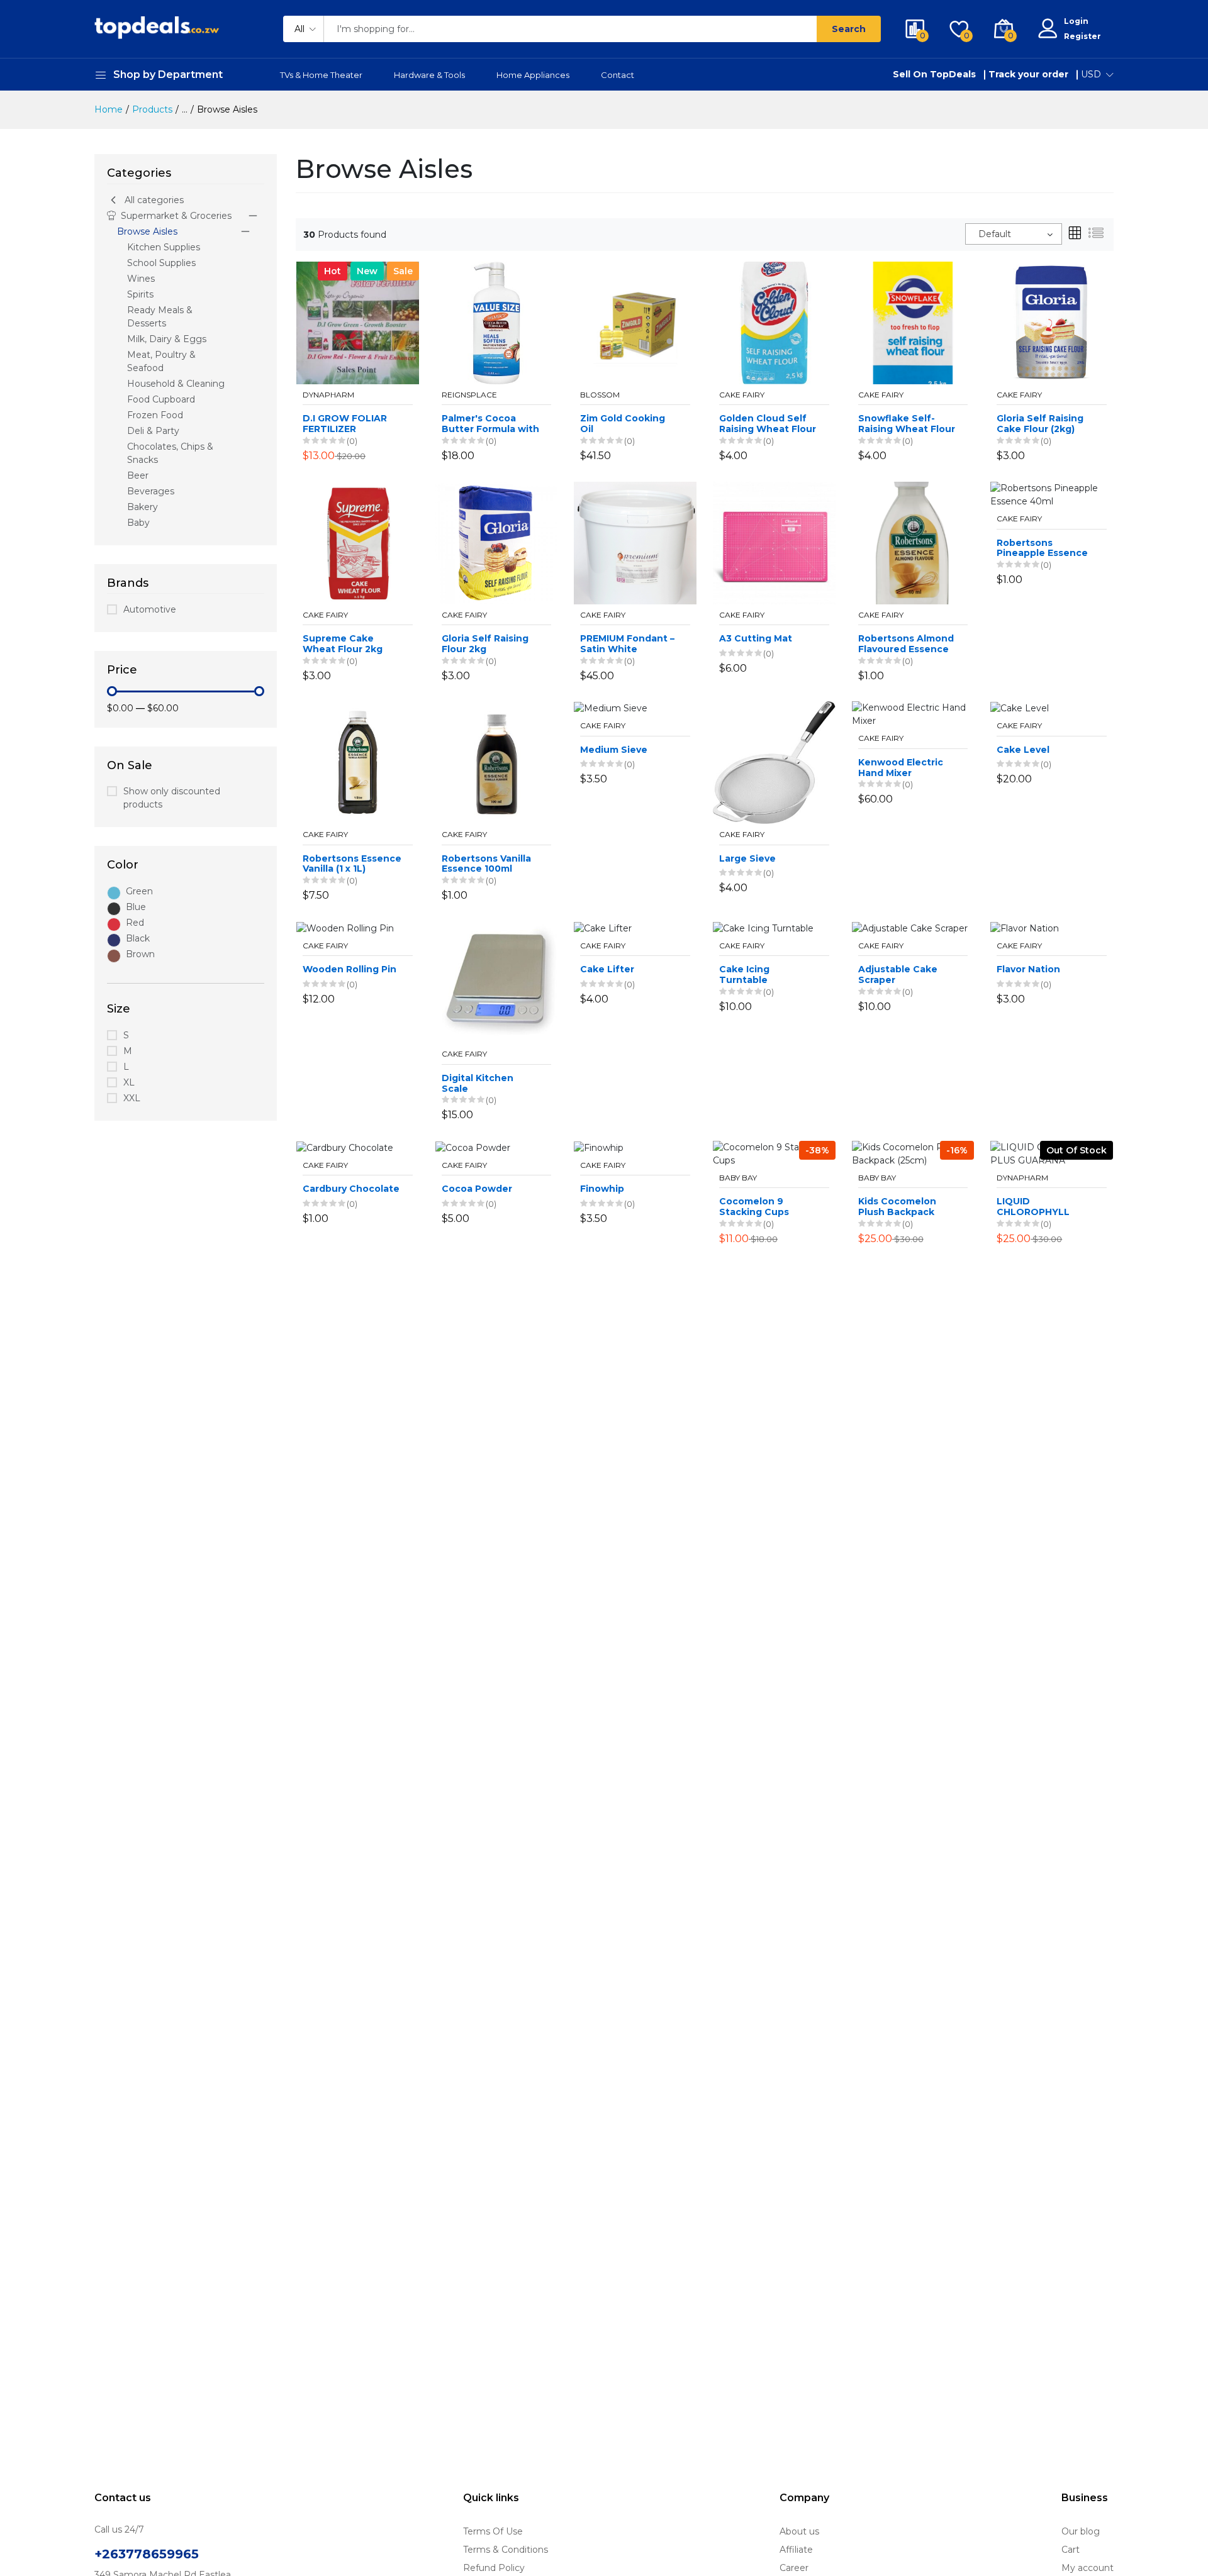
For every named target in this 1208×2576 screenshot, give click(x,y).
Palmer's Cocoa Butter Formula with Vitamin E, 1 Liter (490, 424)
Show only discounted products (172, 798)
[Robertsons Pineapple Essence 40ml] (1052, 494)
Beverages (151, 491)
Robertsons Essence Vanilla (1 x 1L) (352, 864)
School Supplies (161, 263)
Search (849, 29)
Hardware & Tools (429, 75)
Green (139, 891)
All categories (154, 200)
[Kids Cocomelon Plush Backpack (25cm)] (913, 1153)
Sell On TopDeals (934, 74)
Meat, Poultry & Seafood (161, 361)
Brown (140, 954)
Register (1082, 36)
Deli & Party (153, 431)
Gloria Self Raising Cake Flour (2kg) (1040, 424)
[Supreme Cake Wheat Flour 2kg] (358, 542)
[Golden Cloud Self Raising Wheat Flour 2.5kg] (774, 322)
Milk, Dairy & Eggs (167, 339)
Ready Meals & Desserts (160, 317)
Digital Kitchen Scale (478, 1084)
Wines (141, 279)
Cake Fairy (742, 395)
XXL (132, 1098)
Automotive (150, 609)
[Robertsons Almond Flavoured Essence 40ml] (913, 542)
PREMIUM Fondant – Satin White (627, 644)
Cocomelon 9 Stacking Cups (754, 1207)
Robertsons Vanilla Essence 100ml (486, 864)
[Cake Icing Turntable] (763, 928)
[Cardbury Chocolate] (345, 1147)
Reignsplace (469, 395)
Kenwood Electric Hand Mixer (901, 768)
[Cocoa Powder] (473, 1147)
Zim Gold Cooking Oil (623, 424)
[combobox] (1014, 234)
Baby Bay (738, 1178)
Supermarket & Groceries (176, 216)
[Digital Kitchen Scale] (497, 982)
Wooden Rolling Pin (350, 969)
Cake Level (1023, 750)
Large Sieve (747, 859)
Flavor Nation (1028, 969)
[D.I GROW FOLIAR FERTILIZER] (358, 322)
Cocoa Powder (477, 1189)
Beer (138, 475)
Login (1076, 21)
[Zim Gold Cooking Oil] (635, 322)
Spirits (140, 294)
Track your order (1028, 74)
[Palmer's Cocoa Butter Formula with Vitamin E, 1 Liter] (497, 322)
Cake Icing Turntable (744, 975)
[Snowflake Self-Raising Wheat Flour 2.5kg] (913, 322)
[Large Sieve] (774, 762)
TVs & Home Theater (321, 75)
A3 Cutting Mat (756, 639)
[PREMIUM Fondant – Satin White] (635, 542)
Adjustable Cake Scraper (898, 975)
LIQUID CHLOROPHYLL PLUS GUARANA (1034, 1207)
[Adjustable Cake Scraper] (910, 928)
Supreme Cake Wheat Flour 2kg (343, 644)
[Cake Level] (1020, 708)
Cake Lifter (607, 969)
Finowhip (602, 1189)
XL (129, 1082)
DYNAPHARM (328, 395)
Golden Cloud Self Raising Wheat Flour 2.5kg (768, 424)
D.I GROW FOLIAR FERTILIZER (345, 424)
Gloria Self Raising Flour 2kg (485, 644)
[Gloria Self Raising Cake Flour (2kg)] (1052, 322)
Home (109, 109)
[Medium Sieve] (611, 708)
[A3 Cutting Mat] (774, 542)
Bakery (143, 507)
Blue (136, 907)
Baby (138, 523)
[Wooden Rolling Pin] (345, 928)
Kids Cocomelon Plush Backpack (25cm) (897, 1207)
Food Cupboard (161, 399)
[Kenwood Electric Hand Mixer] (913, 714)
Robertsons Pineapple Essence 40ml (1042, 548)
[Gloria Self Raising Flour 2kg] (497, 542)
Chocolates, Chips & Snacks (170, 453)
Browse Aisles (147, 231)
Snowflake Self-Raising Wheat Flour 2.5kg (907, 424)
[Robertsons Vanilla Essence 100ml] (497, 762)
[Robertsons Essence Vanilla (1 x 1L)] (358, 762)
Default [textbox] (995, 234)
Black (138, 938)
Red (135, 923)
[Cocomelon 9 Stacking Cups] (774, 1153)
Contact (618, 75)
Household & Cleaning (176, 384)
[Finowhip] (599, 1147)
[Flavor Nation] (1025, 928)
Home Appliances (533, 75)
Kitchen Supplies (164, 247)
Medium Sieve (614, 750)
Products (152, 109)
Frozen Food (155, 415)
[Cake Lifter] (603, 928)
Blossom (600, 395)
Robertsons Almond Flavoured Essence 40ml (906, 644)
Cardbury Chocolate (351, 1189)
